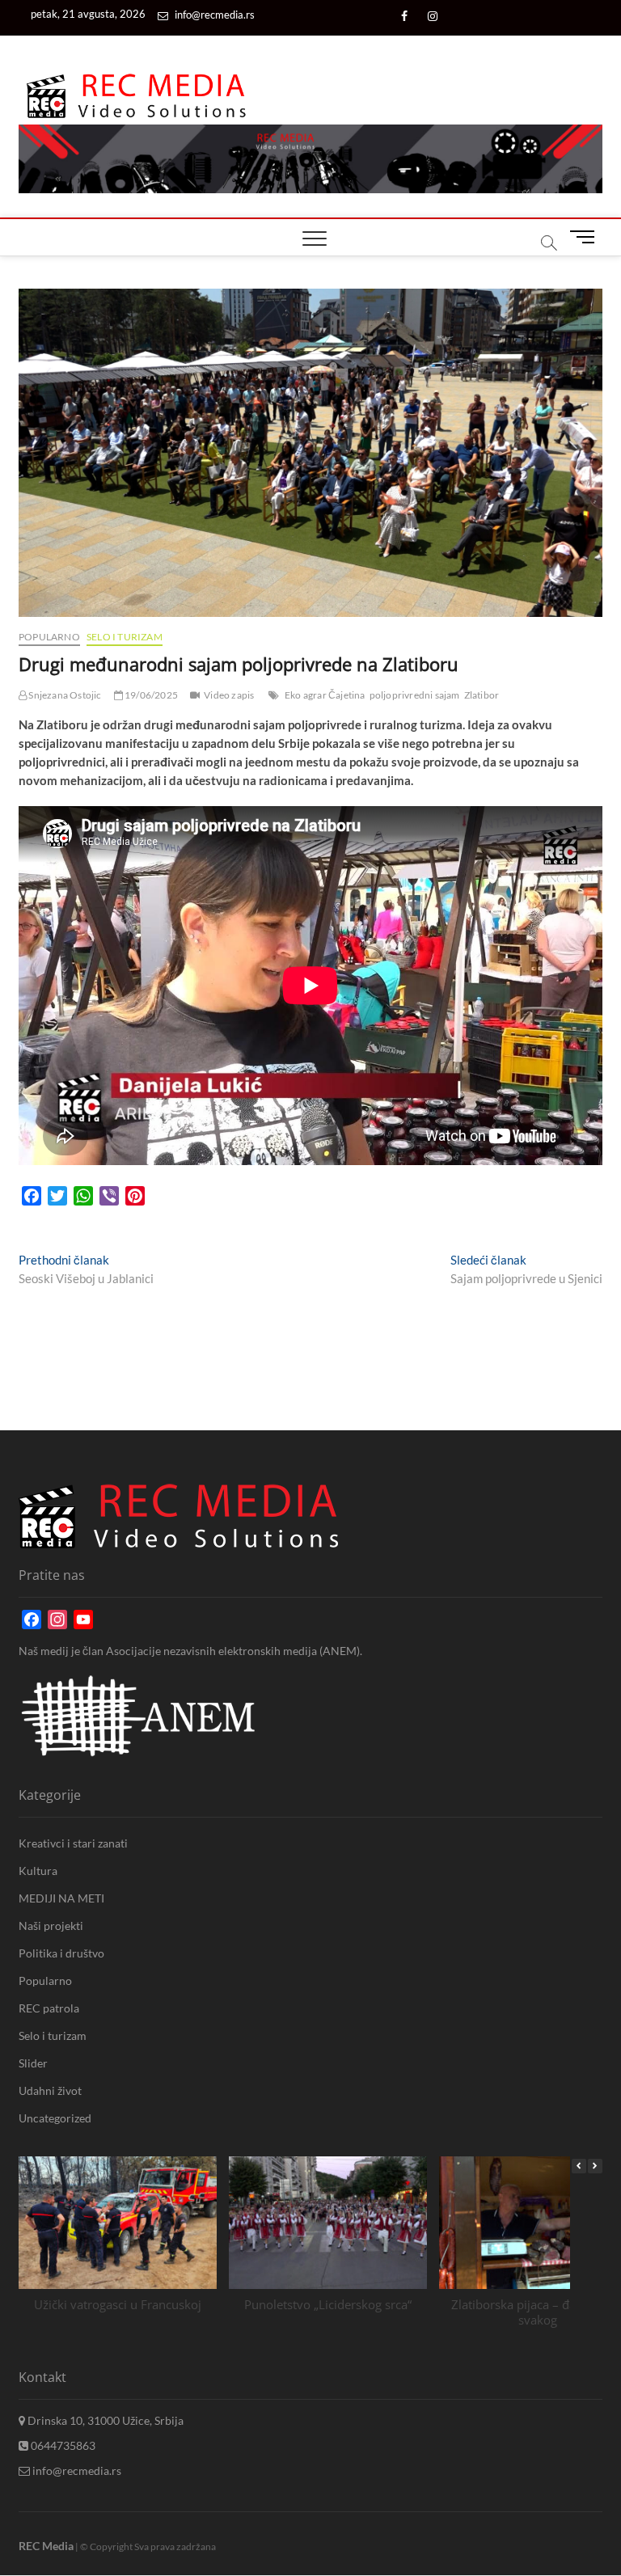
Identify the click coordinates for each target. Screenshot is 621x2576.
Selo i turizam (125, 637)
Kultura (38, 1871)
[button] (595, 2166)
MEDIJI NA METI (61, 1898)
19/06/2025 (150, 695)
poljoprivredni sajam (415, 695)
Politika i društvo (61, 1953)
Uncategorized (55, 2118)
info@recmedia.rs (213, 15)
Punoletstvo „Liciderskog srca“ (328, 2304)
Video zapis (229, 695)
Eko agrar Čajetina (325, 695)
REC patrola (49, 2008)
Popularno (49, 637)
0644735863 (62, 2445)
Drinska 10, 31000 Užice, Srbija (104, 2420)
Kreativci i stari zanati (73, 1843)
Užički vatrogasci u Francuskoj (118, 2304)
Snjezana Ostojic (64, 695)
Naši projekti (51, 1926)
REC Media (46, 2546)
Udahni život (50, 2090)
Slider (33, 2063)
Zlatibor (482, 695)
